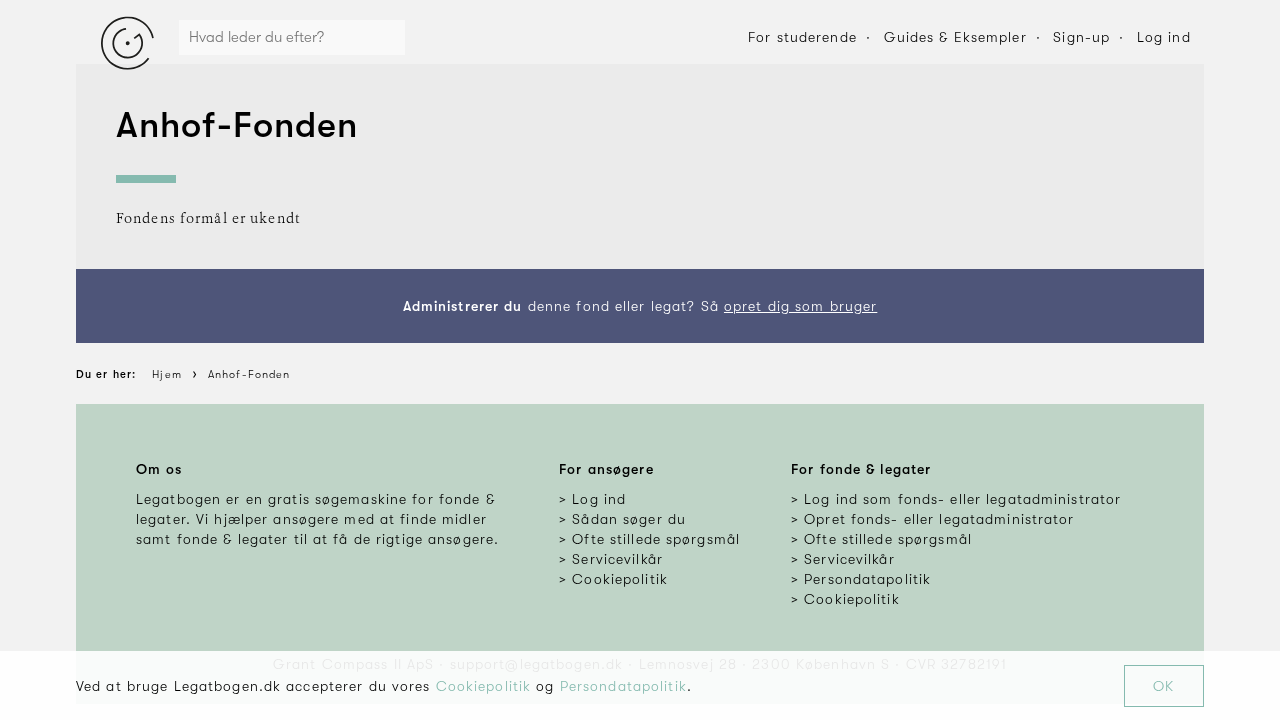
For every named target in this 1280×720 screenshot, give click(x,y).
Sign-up (1081, 37)
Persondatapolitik (623, 686)
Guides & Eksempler (955, 37)
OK (1163, 686)
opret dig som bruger (800, 306)
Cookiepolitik (484, 686)
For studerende (802, 37)
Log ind (1164, 37)
